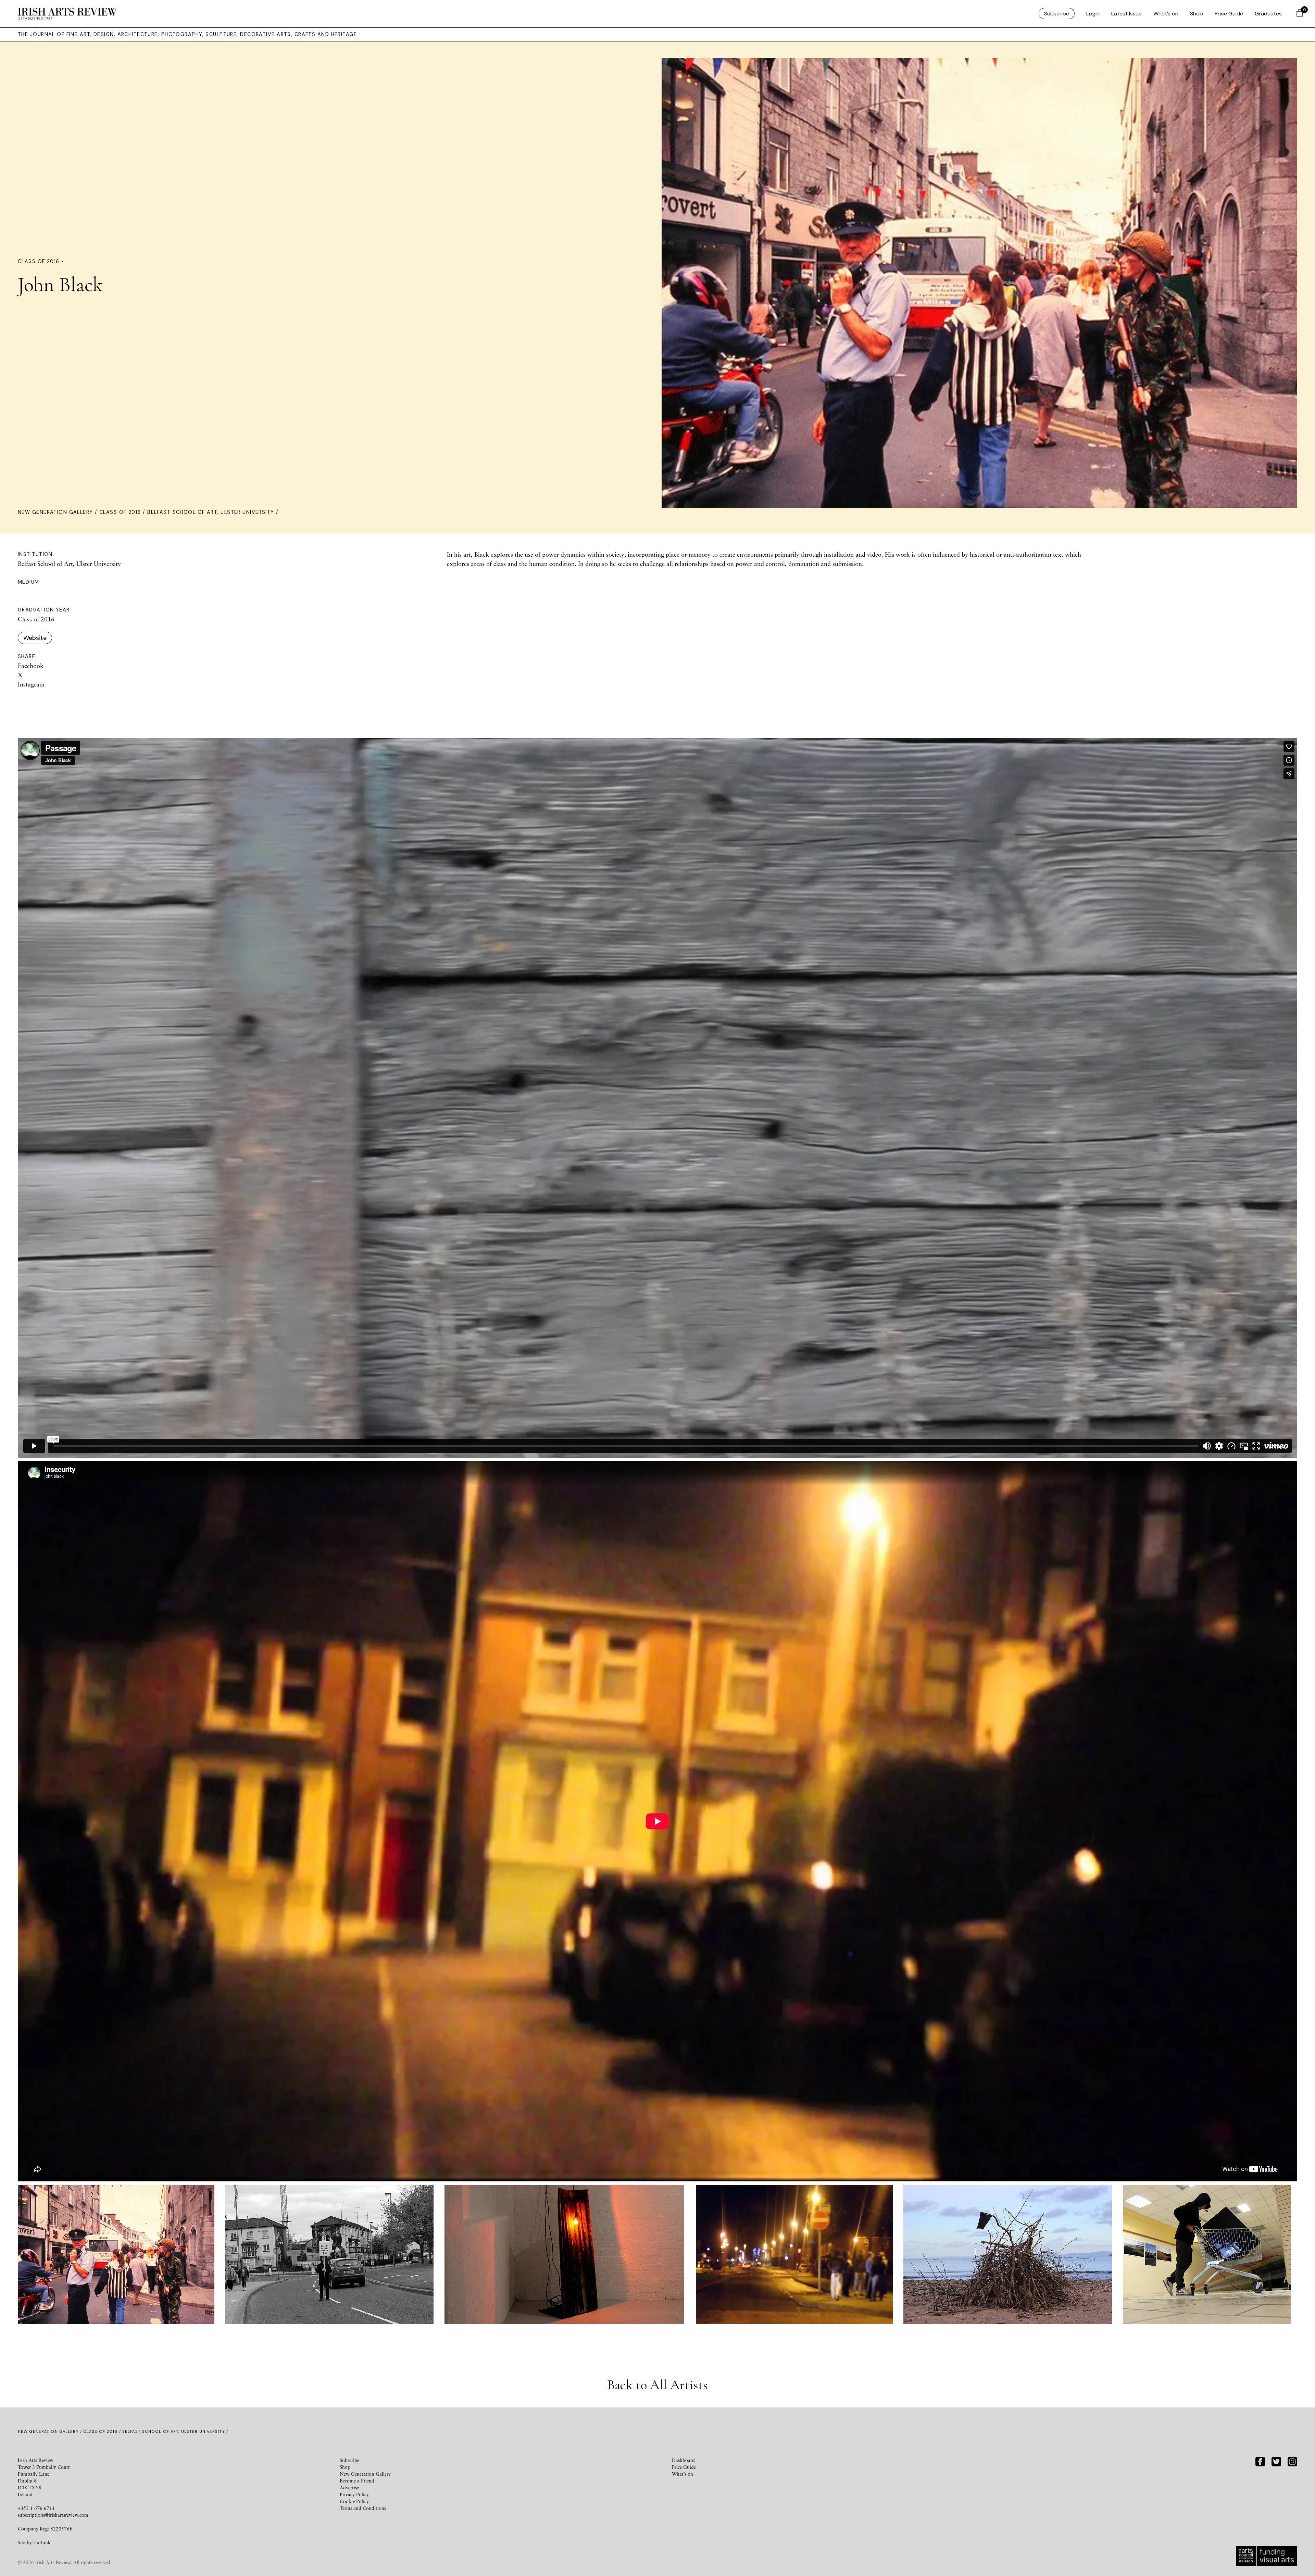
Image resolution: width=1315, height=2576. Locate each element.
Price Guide (1229, 14)
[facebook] (1260, 2461)
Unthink (42, 2542)
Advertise (349, 2487)
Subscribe (1057, 14)
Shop (1197, 14)
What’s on (1166, 14)
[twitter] (1276, 2461)
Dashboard (683, 2460)
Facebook (31, 666)
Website (35, 638)
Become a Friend (357, 2481)
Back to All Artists (657, 2385)
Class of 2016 (120, 512)
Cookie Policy (354, 2501)
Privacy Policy (354, 2494)
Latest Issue (1126, 14)
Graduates (1268, 14)
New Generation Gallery (55, 512)
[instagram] (1292, 2461)
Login (1093, 14)
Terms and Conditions (363, 2508)
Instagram (31, 684)
